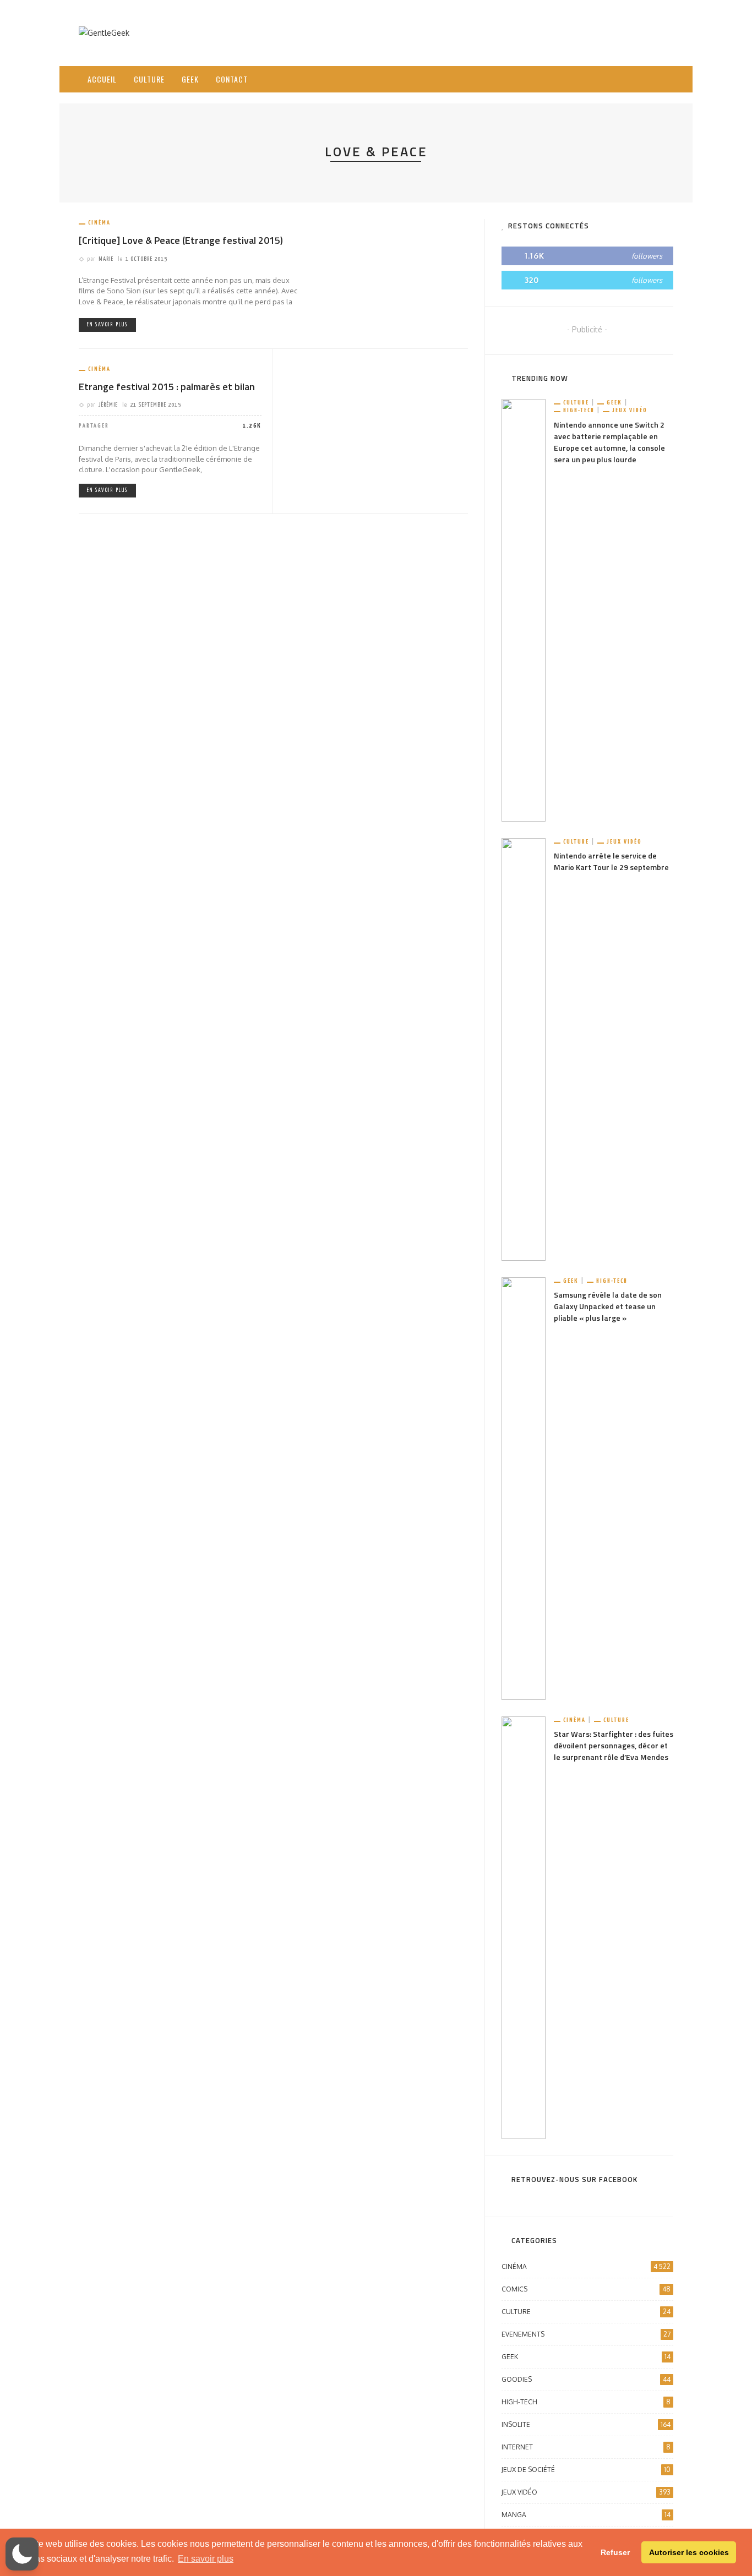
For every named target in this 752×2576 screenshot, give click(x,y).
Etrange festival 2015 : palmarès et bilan (167, 387)
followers (647, 256)
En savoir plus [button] (206, 2559)
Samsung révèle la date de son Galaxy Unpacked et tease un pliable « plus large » (608, 1306)
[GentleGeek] (104, 32)
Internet (586, 2447)
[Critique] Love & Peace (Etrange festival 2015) (181, 240)
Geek (190, 79)
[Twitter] (623, 79)
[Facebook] (609, 79)
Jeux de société (586, 2470)
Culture (149, 79)
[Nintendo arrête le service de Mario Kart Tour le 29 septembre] (524, 1049)
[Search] (661, 70)
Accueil (102, 79)
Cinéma (99, 223)
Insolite (586, 2424)
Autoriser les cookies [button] (689, 2552)
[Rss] (637, 79)
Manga (586, 2515)
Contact (232, 79)
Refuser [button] (615, 2552)
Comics (586, 2289)
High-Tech (579, 410)
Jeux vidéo (630, 410)
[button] (22, 2554)
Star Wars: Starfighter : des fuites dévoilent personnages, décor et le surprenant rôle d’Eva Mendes (614, 1745)
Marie (106, 259)
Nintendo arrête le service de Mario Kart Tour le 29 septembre (611, 861)
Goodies (586, 2379)
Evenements (586, 2334)
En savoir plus (107, 325)
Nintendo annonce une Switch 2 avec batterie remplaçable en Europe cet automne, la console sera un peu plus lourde (609, 442)
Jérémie (108, 405)
